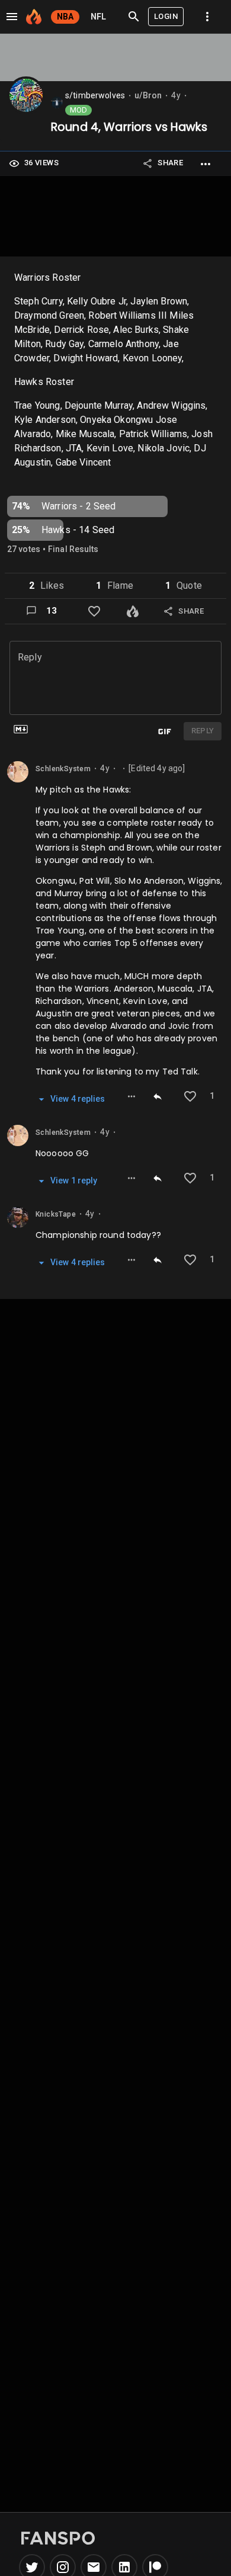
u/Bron (148, 95)
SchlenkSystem (63, 769)
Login (166, 16)
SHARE (170, 163)
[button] (78, 110)
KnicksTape (56, 1214)
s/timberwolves (95, 95)
